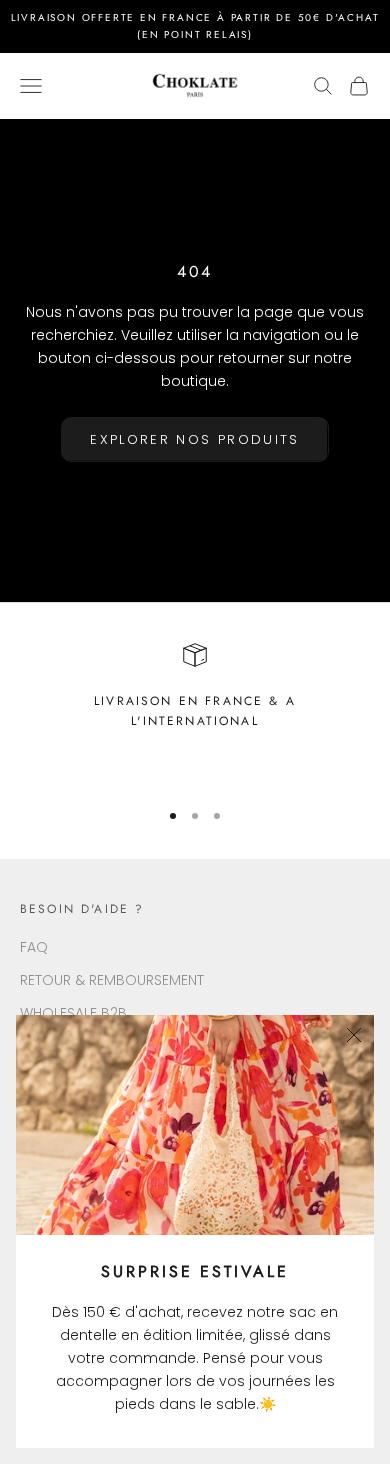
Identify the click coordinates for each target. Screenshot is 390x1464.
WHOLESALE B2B (73, 1013)
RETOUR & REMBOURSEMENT (112, 980)
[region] (195, 712)
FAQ (34, 947)
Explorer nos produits (194, 439)
